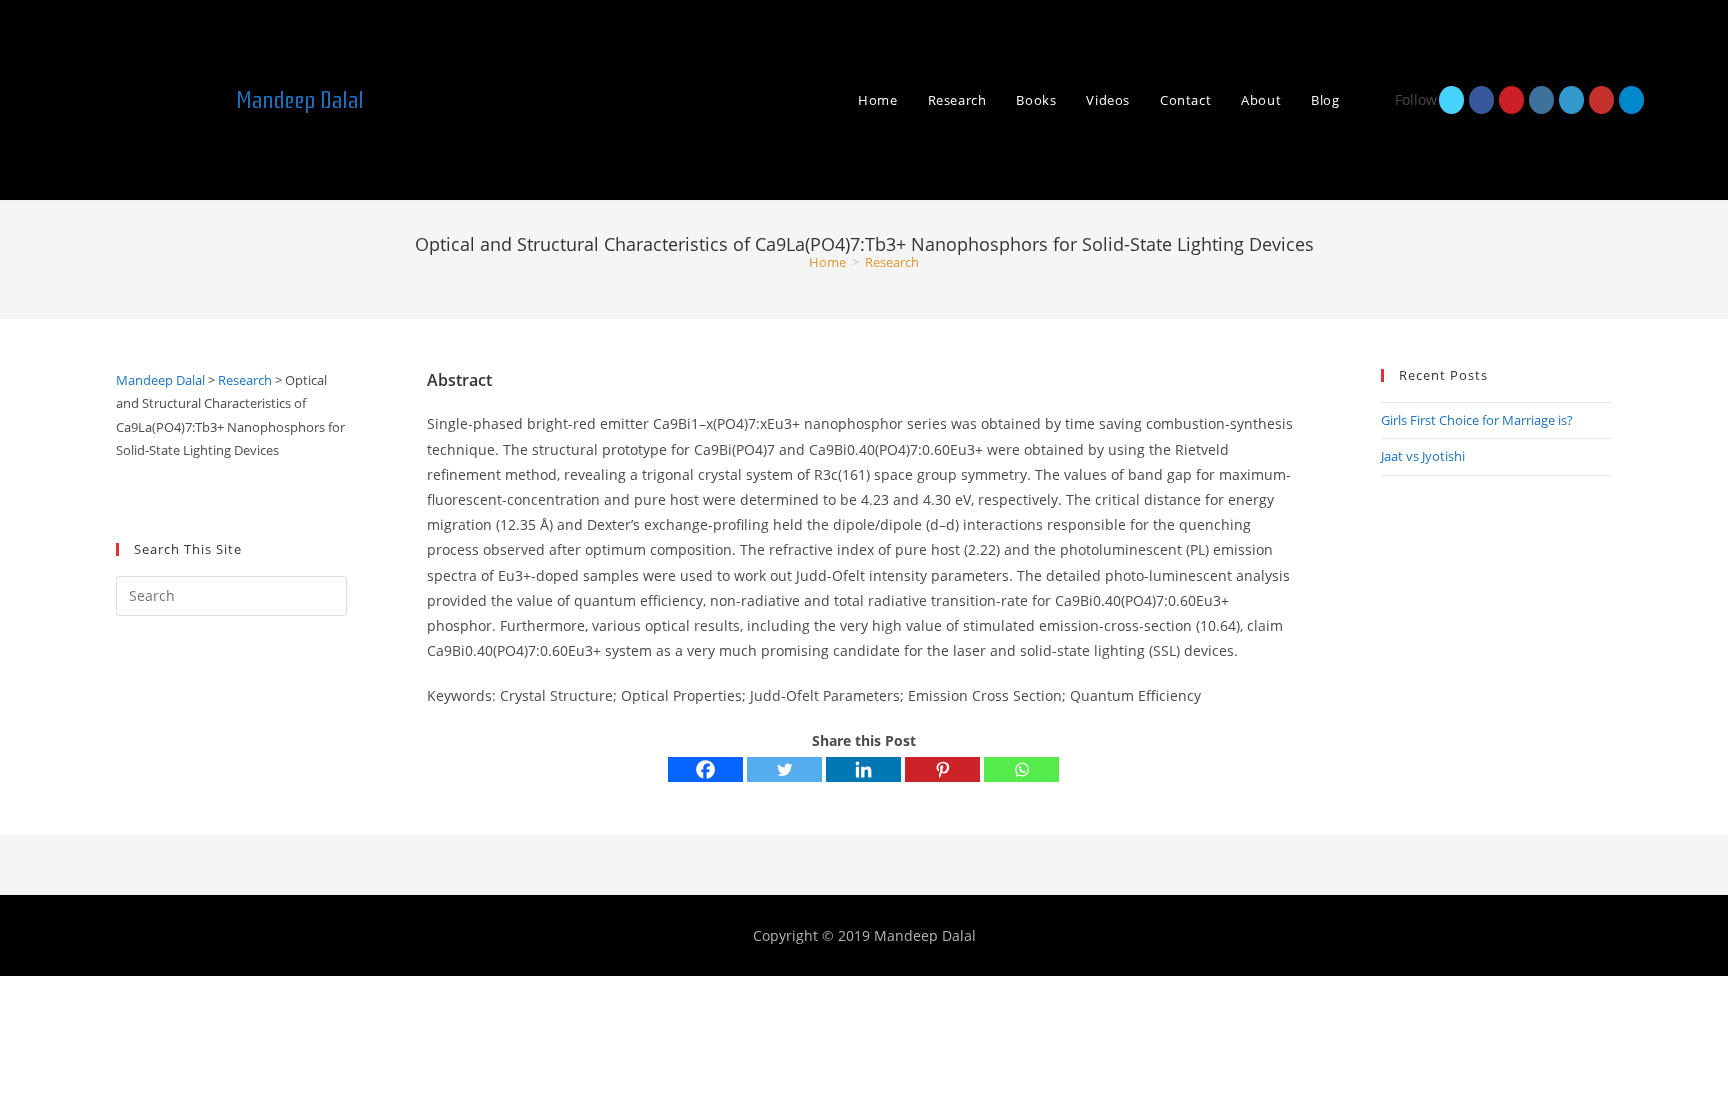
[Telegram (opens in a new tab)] (1631, 100)
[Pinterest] (942, 769)
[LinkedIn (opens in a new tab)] (1571, 100)
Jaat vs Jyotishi (1423, 456)
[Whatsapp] (1021, 769)
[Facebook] (705, 769)
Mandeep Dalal (300, 100)
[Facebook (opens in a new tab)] (1481, 100)
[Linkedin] (863, 769)
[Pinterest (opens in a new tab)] (1511, 100)
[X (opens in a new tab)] (1451, 100)
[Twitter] (784, 769)
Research (892, 262)
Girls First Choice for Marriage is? (1477, 420)
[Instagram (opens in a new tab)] (1541, 100)
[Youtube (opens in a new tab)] (1601, 100)
